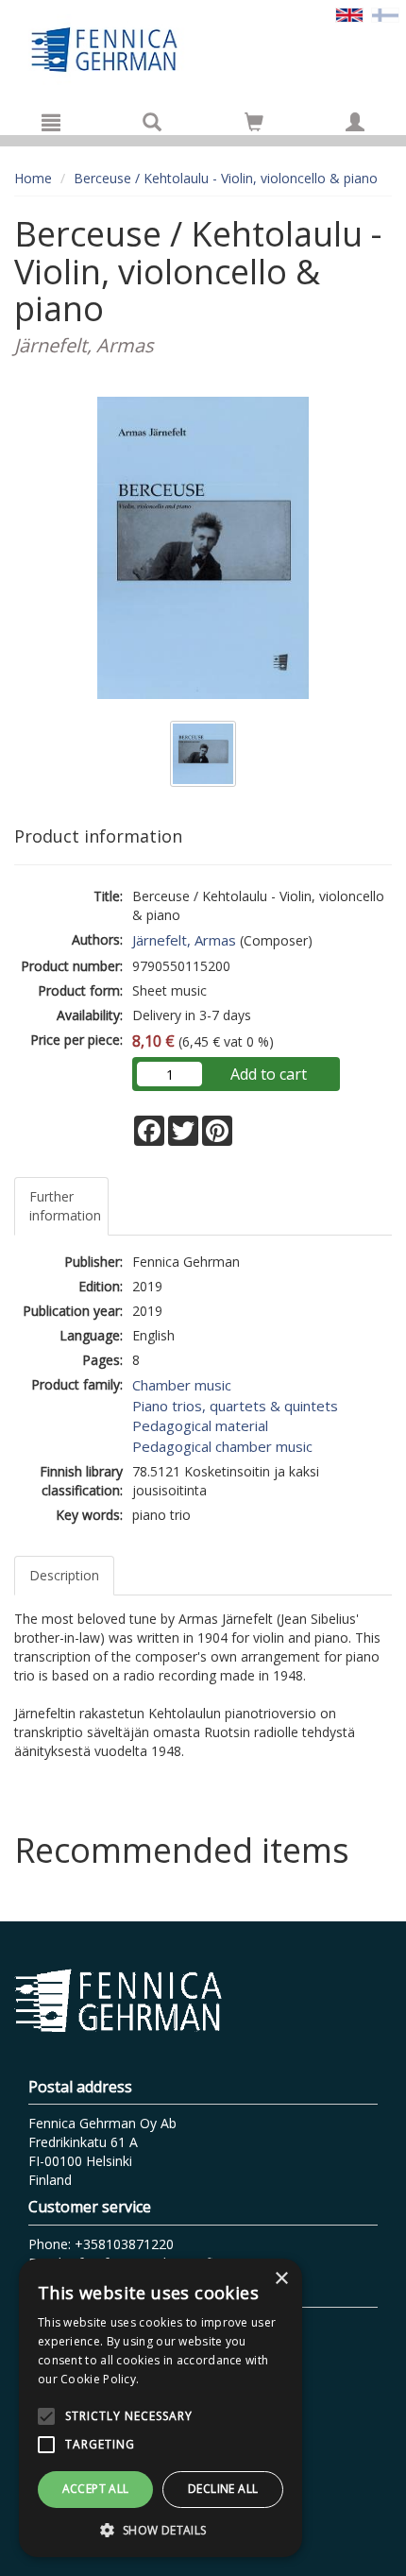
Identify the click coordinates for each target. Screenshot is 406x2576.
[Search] (152, 122)
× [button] (281, 2279)
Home (33, 178)
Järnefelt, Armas (184, 940)
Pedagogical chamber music (222, 1446)
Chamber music (182, 1385)
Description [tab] (64, 1575)
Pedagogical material (200, 1425)
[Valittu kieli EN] (349, 14)
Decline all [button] (223, 2489)
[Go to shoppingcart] (254, 122)
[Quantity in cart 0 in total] (254, 125)
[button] (161, 2529)
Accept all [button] (96, 2489)
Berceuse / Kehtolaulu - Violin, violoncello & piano (226, 178)
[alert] (161, 2408)
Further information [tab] (65, 1206)
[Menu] (51, 122)
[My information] (355, 122)
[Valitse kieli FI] (385, 14)
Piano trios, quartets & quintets (235, 1406)
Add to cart (269, 1074)
